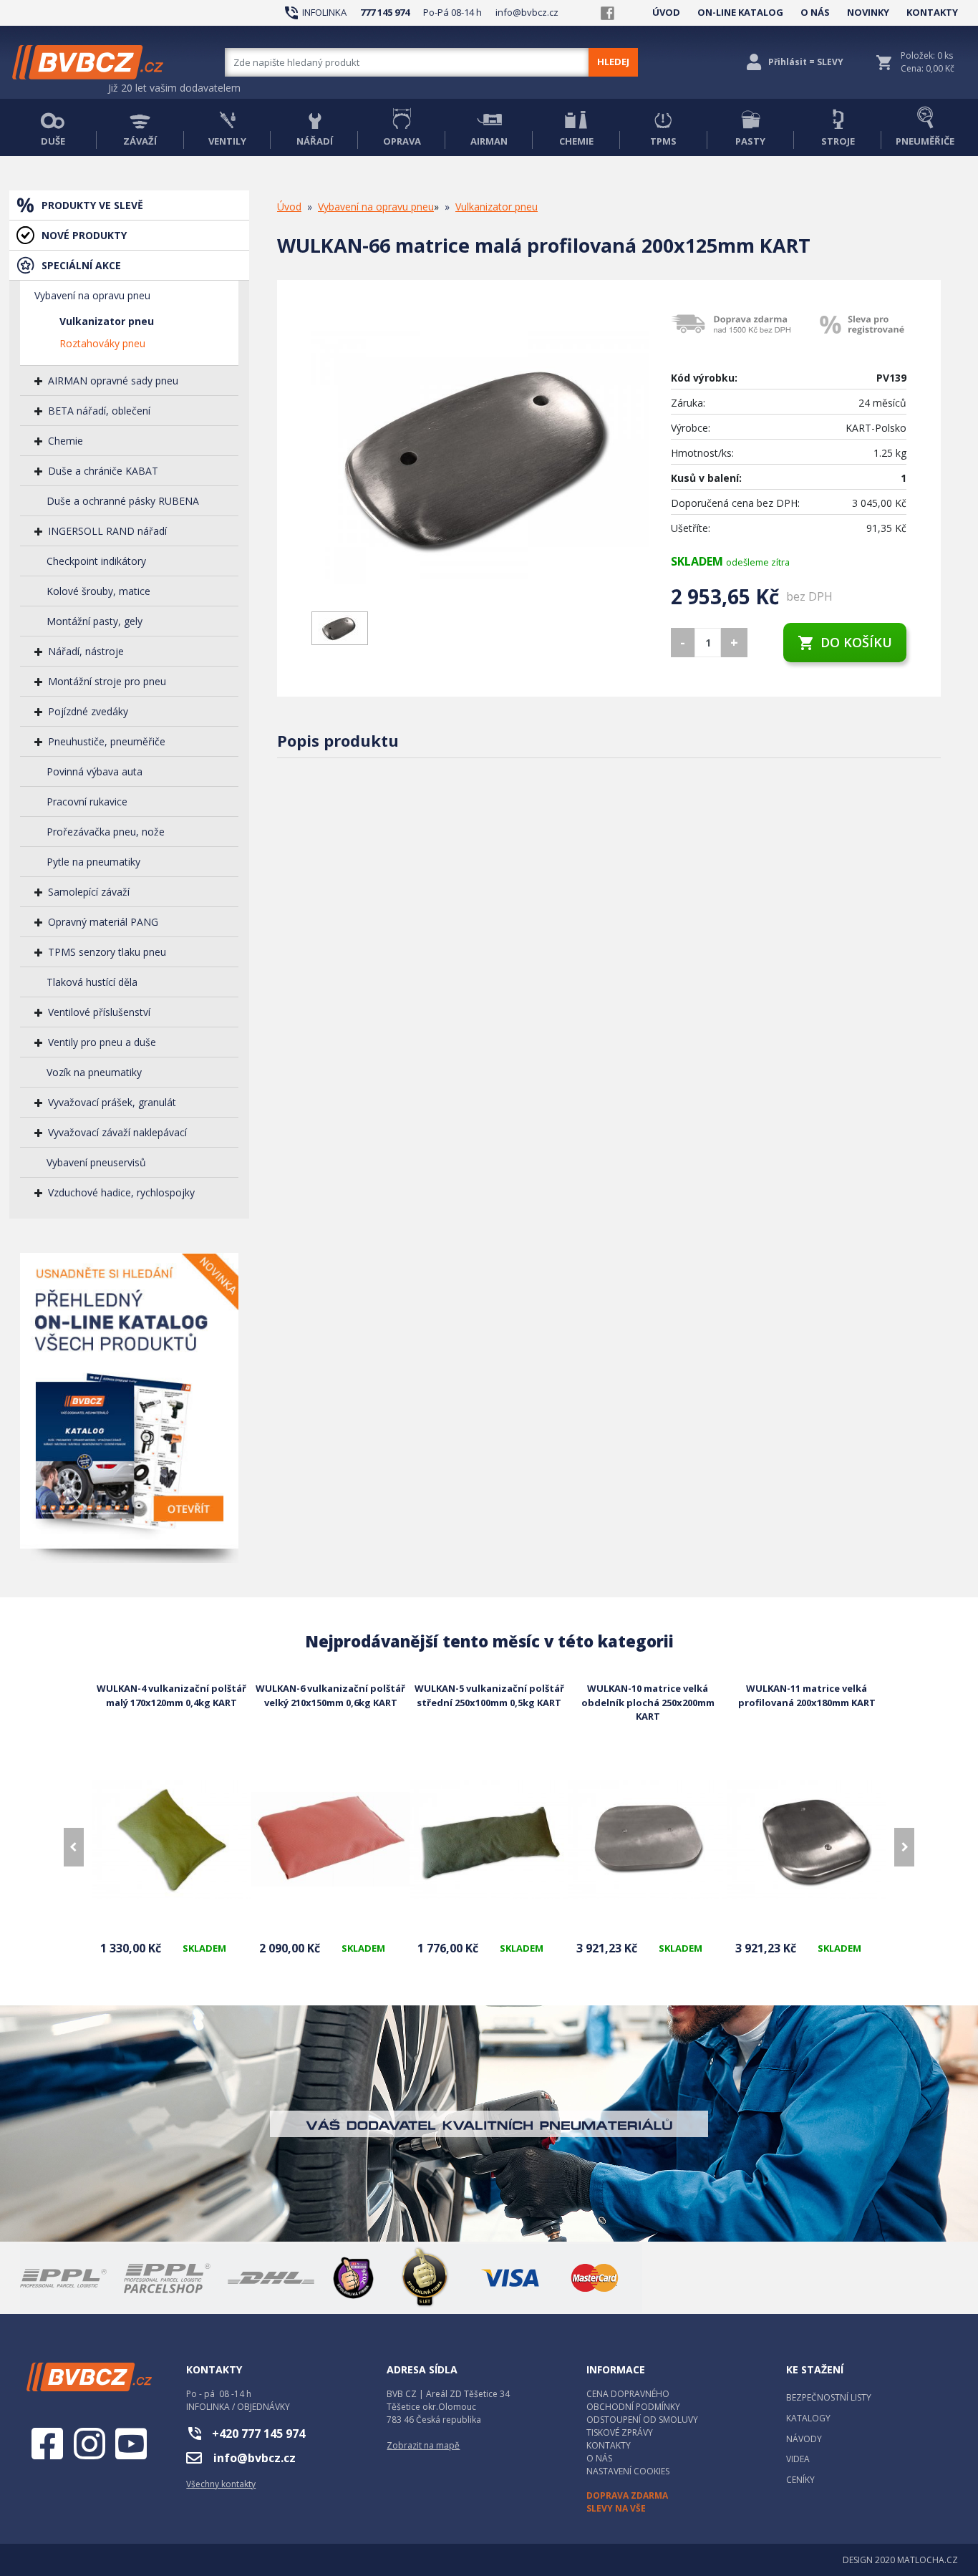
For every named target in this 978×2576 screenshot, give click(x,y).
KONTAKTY (932, 12)
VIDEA (798, 2459)
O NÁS (815, 12)
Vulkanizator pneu (107, 321)
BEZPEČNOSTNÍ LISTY (829, 2397)
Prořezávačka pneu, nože (106, 832)
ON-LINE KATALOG (740, 12)
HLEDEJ (613, 62)
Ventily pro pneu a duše (102, 1042)
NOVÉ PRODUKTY (84, 235)
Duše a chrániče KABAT (103, 471)
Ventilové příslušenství (99, 1012)
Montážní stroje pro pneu (107, 681)
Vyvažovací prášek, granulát (112, 1102)
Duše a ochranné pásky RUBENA (123, 501)
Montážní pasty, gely (95, 621)
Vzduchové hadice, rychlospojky (121, 1192)
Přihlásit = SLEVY (806, 62)
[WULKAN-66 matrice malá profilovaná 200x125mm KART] (480, 457)
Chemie (66, 441)
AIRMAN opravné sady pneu (113, 381)
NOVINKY (868, 12)
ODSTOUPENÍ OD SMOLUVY (642, 2420)
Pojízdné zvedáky (88, 711)
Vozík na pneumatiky (94, 1072)
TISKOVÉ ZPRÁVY (620, 2432)
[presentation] (74, 1847)
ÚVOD (666, 12)
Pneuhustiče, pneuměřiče (107, 741)
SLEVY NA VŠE (616, 2508)
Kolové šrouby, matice (98, 591)
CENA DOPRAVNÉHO (628, 2394)
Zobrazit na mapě (423, 2445)
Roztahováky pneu (102, 343)
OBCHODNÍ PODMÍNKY (633, 2407)
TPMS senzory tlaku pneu (107, 952)
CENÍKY (800, 2480)
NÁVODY (804, 2439)
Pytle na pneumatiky (93, 862)
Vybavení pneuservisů (96, 1162)
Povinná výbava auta (95, 771)
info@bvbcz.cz (527, 12)
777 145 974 (385, 12)
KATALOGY (808, 2418)
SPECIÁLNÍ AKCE (81, 265)
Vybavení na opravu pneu (92, 295)
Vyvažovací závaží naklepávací (117, 1132)
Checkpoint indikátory (96, 561)
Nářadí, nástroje (86, 651)
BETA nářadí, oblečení (99, 411)
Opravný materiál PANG (103, 922)
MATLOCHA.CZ (928, 2560)
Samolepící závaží (89, 892)
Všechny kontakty (221, 2484)
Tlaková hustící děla (92, 982)
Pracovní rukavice (87, 802)
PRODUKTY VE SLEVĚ (92, 205)
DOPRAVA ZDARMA (627, 2495)
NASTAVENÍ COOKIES (628, 2471)
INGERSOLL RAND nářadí (107, 531)
